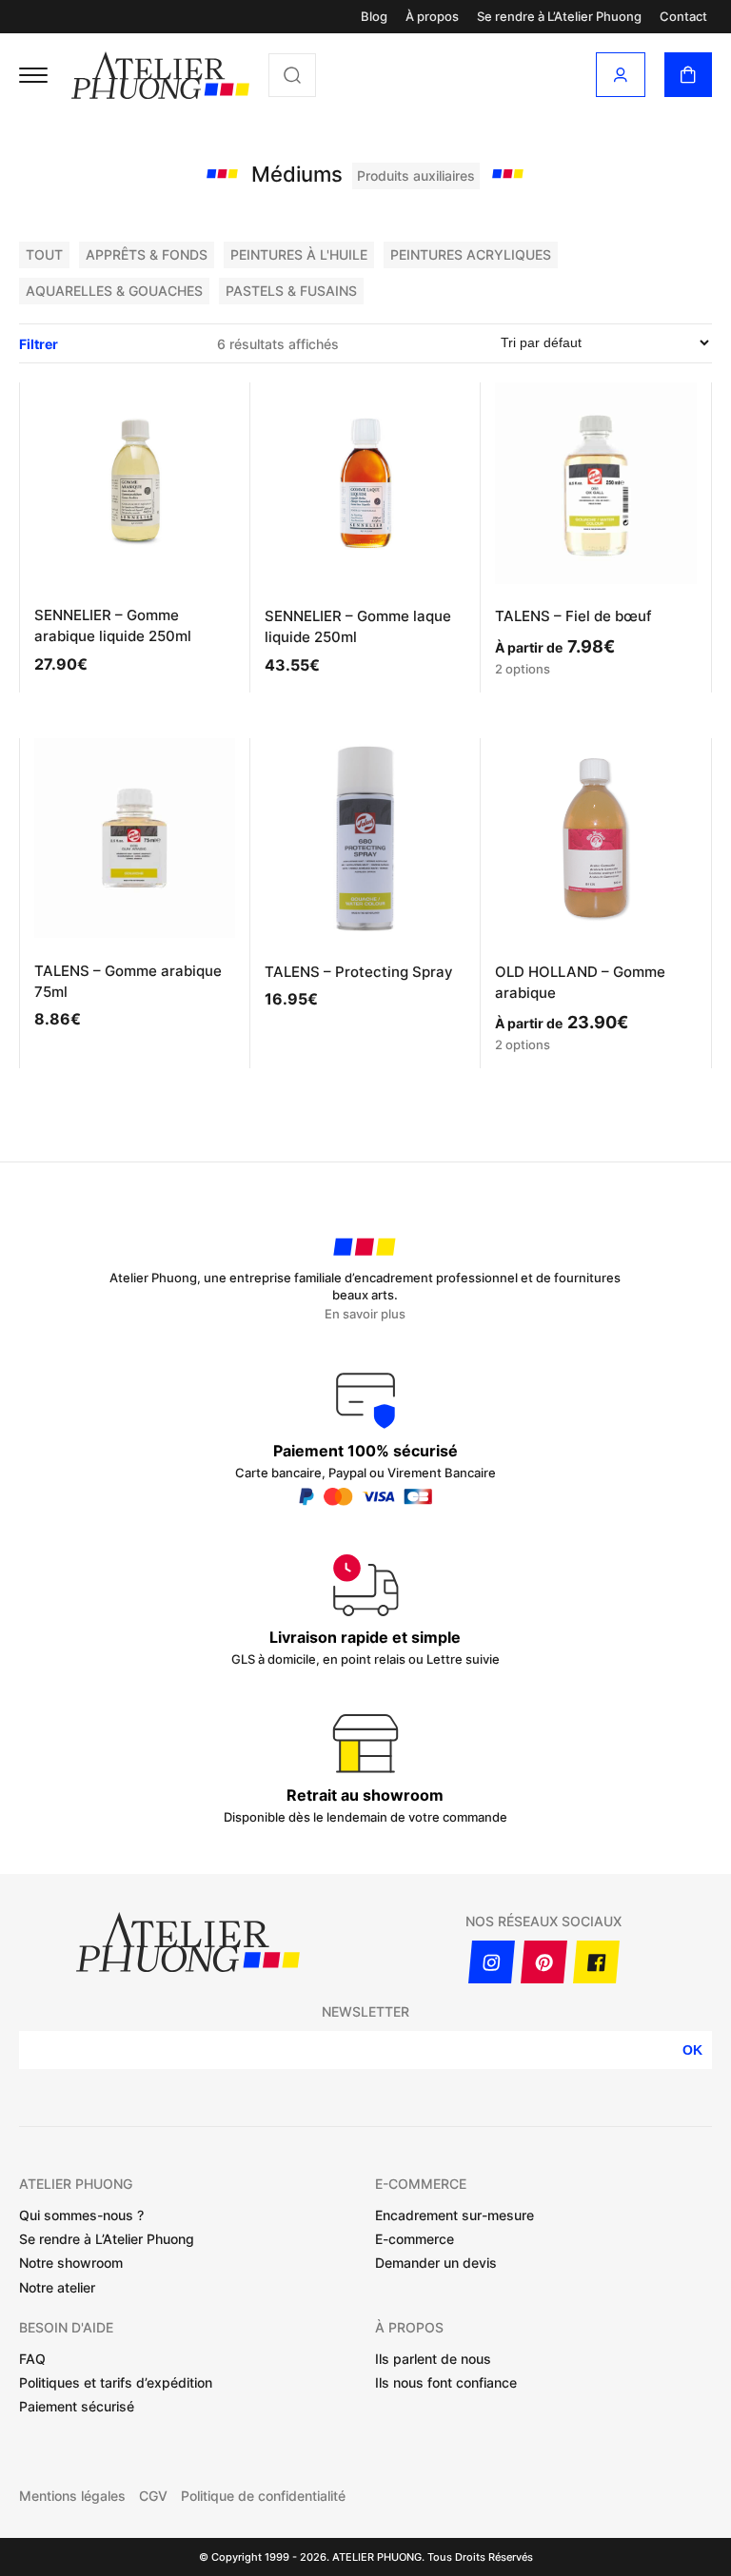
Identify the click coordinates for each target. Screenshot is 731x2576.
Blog (374, 17)
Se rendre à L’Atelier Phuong (559, 17)
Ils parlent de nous (433, 2359)
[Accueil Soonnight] (160, 75)
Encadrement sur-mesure (454, 2215)
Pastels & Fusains (291, 291)
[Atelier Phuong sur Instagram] (492, 1962)
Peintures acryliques (471, 254)
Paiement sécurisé (77, 2406)
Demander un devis (436, 2263)
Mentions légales (72, 2496)
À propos (432, 17)
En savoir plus (365, 1314)
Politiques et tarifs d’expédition (116, 2382)
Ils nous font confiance (446, 2382)
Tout (44, 254)
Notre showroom (71, 2263)
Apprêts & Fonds (147, 254)
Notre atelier (57, 2287)
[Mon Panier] (688, 75)
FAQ (32, 2359)
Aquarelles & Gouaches (114, 291)
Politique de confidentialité (263, 2496)
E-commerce (415, 2239)
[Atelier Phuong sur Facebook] (596, 1962)
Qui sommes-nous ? (81, 2215)
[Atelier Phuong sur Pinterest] (544, 1962)
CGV (153, 2496)
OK (692, 2050)
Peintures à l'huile (299, 254)
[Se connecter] (621, 75)
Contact (683, 17)
